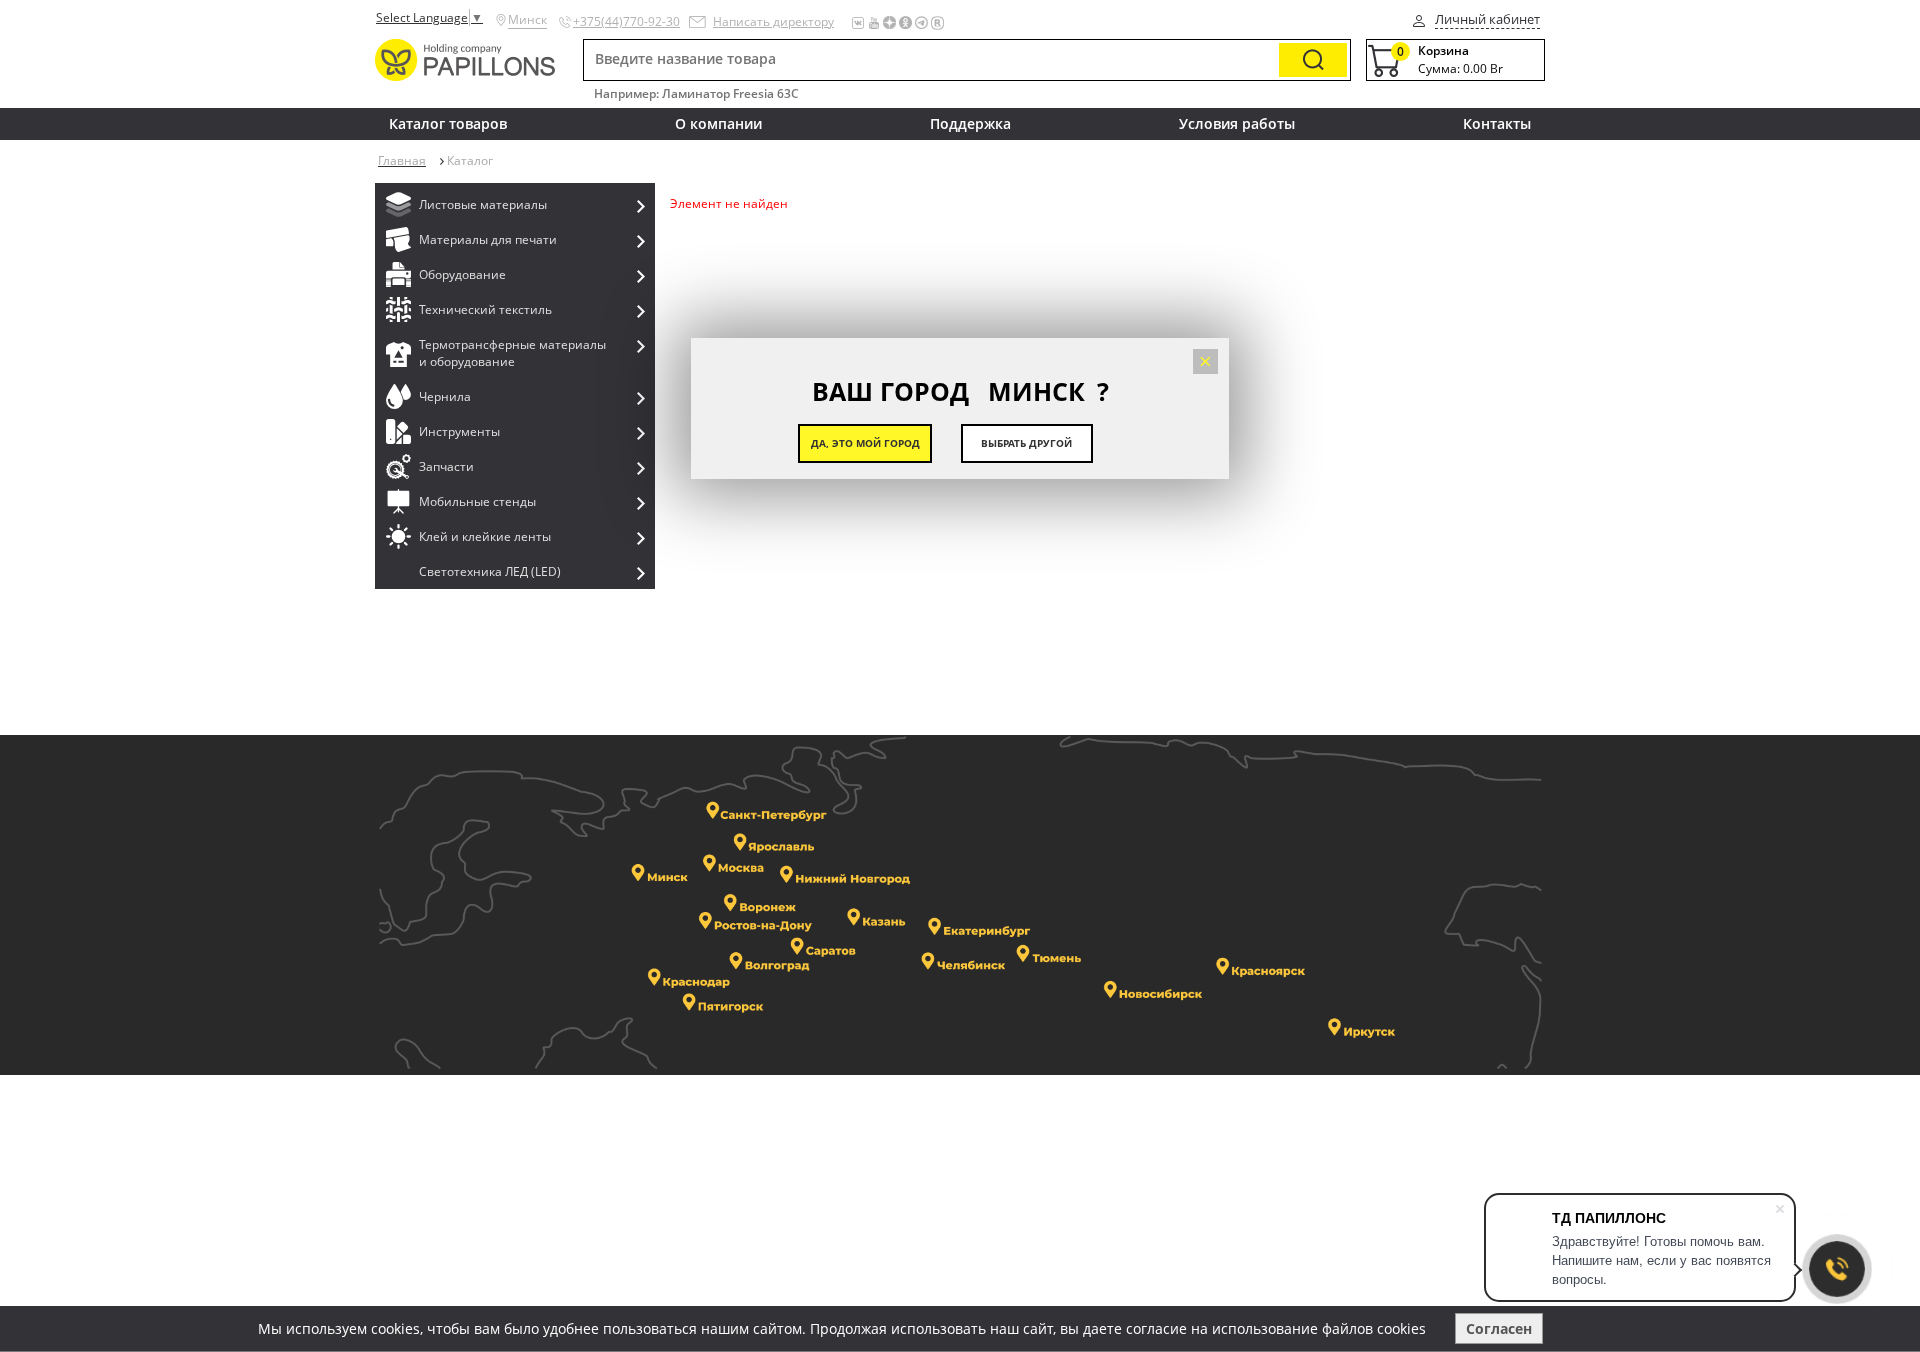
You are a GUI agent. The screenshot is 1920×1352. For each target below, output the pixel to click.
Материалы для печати (488, 239)
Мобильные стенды (477, 501)
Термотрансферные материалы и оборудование (512, 353)
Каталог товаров (448, 123)
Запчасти (446, 466)
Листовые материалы (483, 204)
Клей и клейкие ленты (485, 536)
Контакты (1497, 123)
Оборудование (462, 274)
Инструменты (459, 431)
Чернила (445, 396)
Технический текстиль (485, 309)
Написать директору (773, 21)
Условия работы (1237, 123)
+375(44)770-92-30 (626, 21)
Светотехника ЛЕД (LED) (490, 571)
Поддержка (970, 123)
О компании (718, 123)
